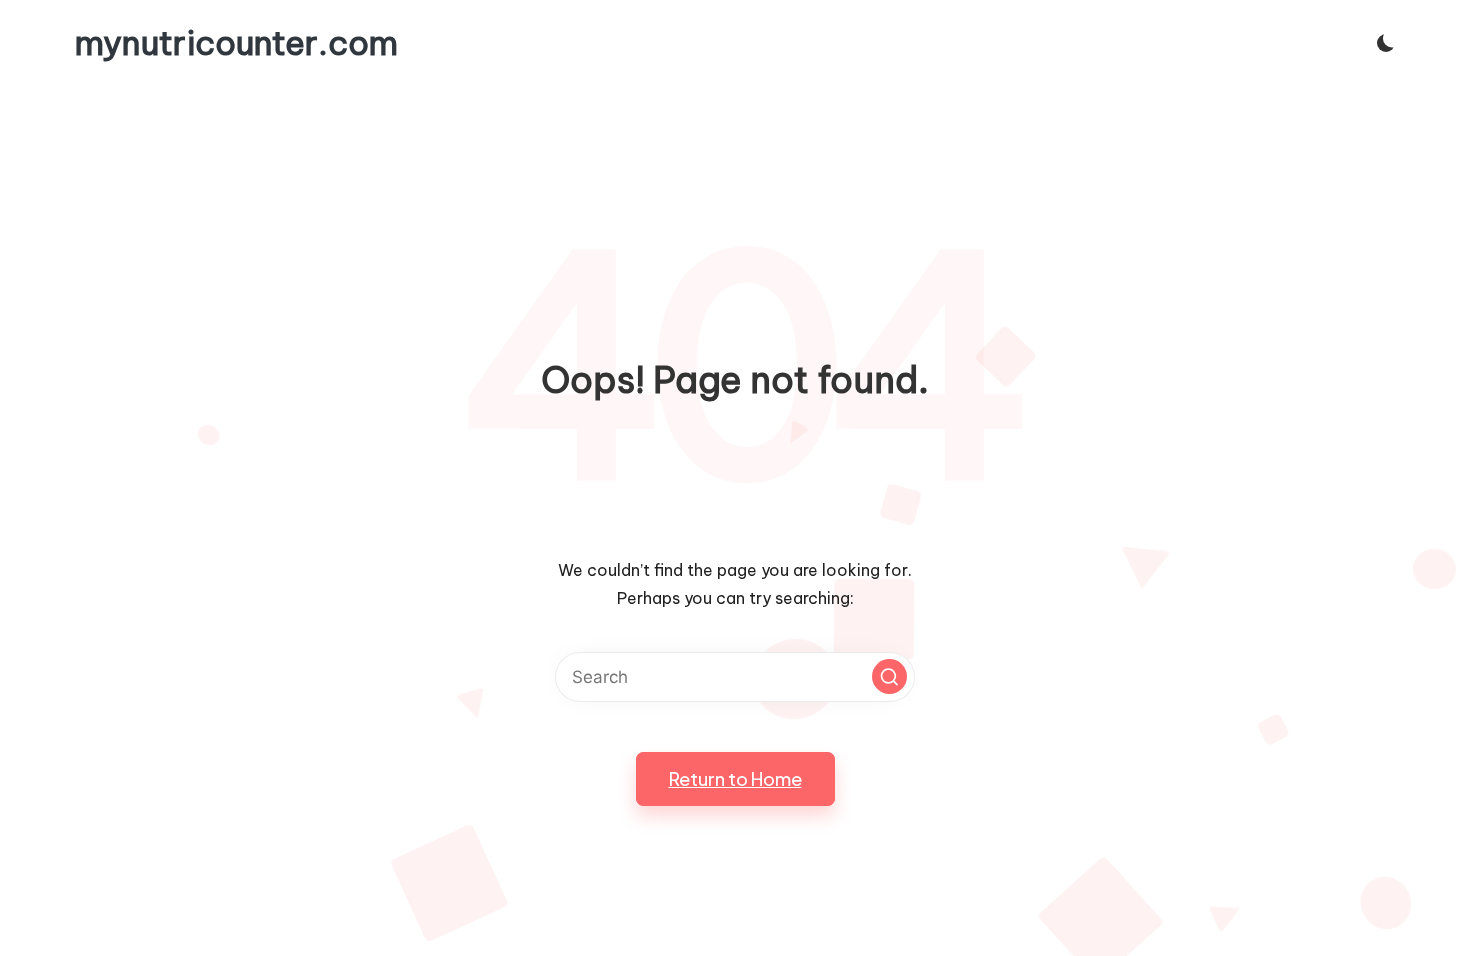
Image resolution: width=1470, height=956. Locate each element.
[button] (889, 676)
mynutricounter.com (236, 43)
